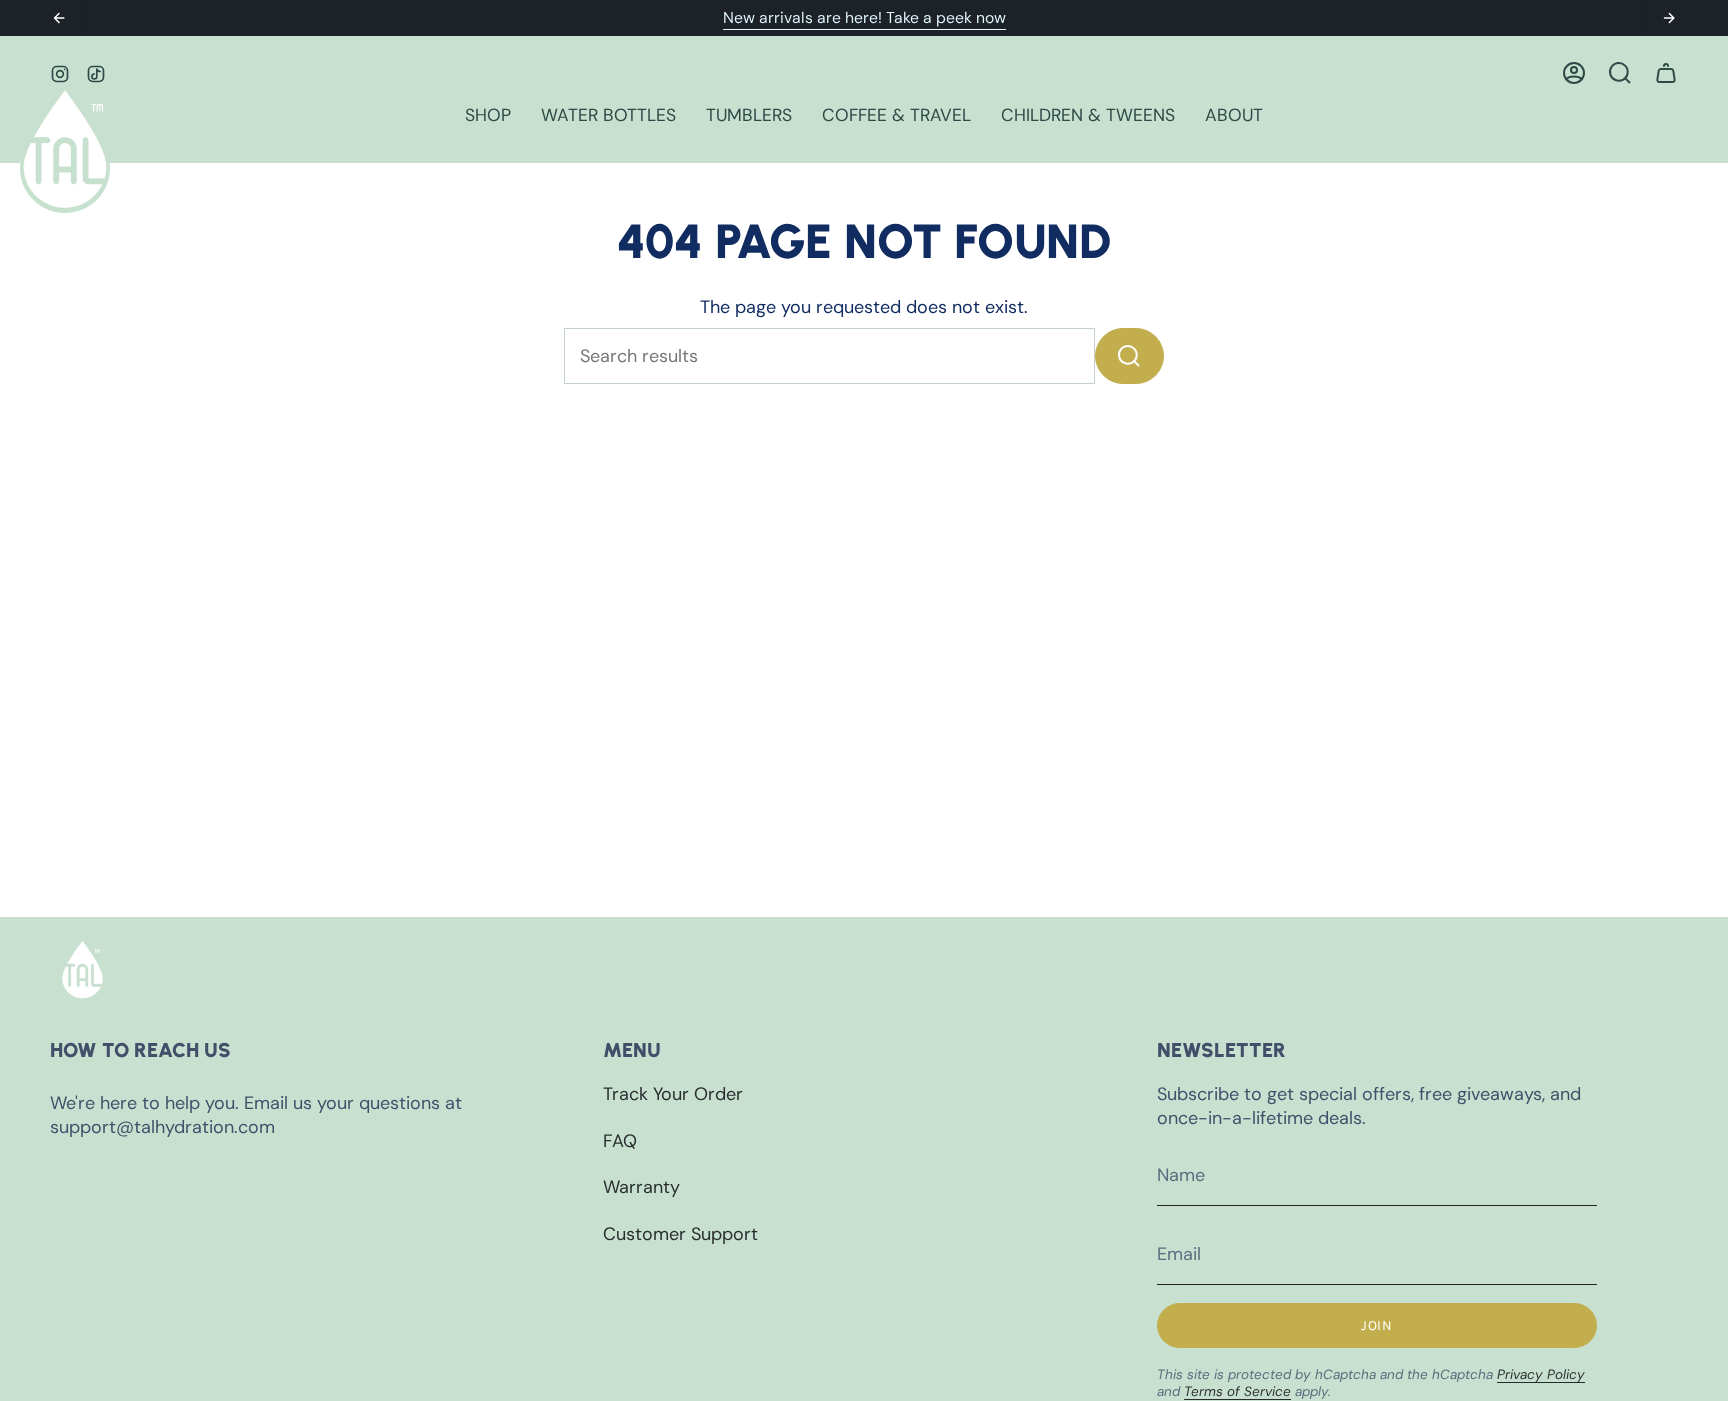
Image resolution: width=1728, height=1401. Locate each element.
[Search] (1129, 356)
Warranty (641, 1187)
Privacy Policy (1541, 1374)
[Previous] (59, 18)
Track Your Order (673, 1094)
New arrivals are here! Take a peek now (864, 17)
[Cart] (1666, 73)
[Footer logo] (82, 969)
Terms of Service (1237, 1391)
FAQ (620, 1141)
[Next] (1669, 18)
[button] (488, 116)
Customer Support (680, 1234)
